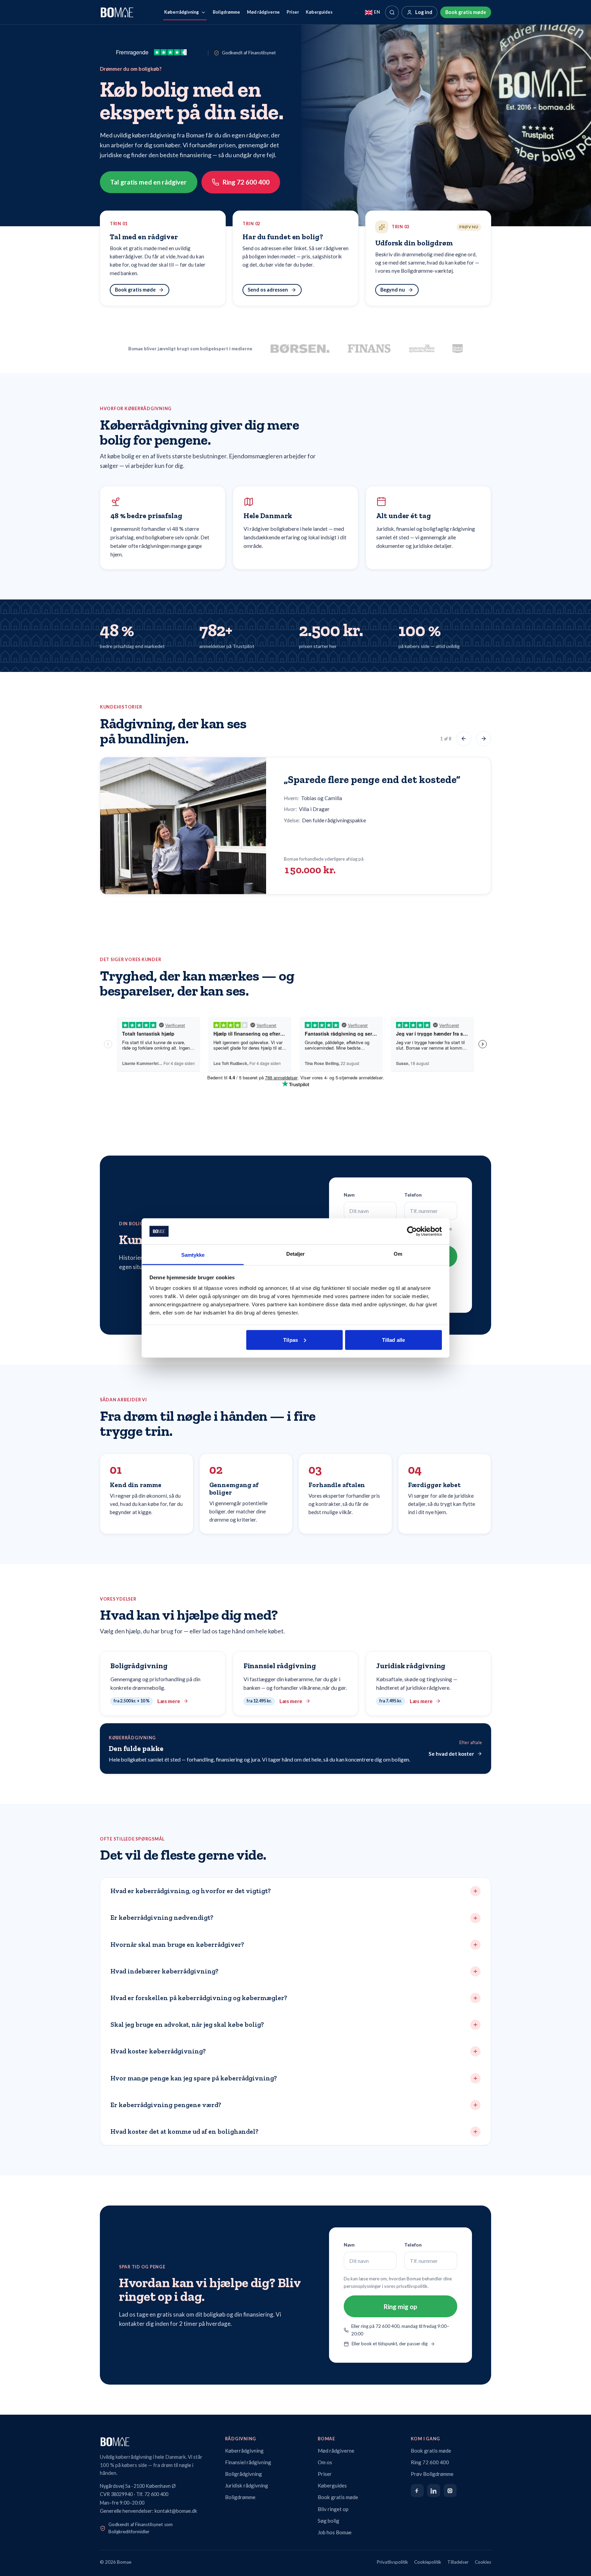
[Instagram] (450, 2491)
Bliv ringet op (333, 2509)
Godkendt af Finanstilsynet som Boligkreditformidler (141, 2528)
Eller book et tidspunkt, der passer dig (390, 2344)
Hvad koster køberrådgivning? (158, 2051)
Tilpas (291, 1340)
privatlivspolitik (412, 2286)
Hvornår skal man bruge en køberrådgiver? (177, 1945)
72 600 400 (156, 2494)
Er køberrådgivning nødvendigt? (162, 1918)
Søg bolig (329, 2521)
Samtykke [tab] (193, 1255)
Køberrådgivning (181, 12)
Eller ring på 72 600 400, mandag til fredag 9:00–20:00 (400, 2330)
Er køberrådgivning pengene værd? (166, 2105)
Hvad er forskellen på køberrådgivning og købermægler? (199, 1998)
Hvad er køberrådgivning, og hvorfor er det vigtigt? (191, 1891)
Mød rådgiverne (263, 12)
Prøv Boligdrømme (432, 2474)
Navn (349, 1195)
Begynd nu (393, 290)
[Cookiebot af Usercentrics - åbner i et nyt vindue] (412, 1231)
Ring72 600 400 (246, 182)
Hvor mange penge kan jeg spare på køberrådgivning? (194, 2078)
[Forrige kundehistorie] (464, 739)
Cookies (483, 2562)
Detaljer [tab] (296, 1254)
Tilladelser (458, 2562)
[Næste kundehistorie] (484, 739)
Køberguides (319, 12)
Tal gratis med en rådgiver (148, 182)
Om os (325, 2462)
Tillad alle (393, 1340)
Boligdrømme (226, 12)
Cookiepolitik (428, 2562)
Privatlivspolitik (392, 2562)
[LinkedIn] (434, 2491)
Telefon (413, 1195)
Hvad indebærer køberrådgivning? (165, 1971)
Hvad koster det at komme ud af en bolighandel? (185, 2132)
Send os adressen (268, 290)
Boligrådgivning (244, 2474)
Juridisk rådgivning (247, 2485)
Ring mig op (400, 2307)
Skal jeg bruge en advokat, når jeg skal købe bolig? (187, 2025)
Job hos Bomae (335, 2532)
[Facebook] (417, 2491)
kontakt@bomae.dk (176, 2511)
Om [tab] (398, 1254)
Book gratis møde (466, 12)
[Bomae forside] (156, 2442)
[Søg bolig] (392, 12)
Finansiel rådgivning (248, 2462)
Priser (293, 12)
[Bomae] (117, 12)
